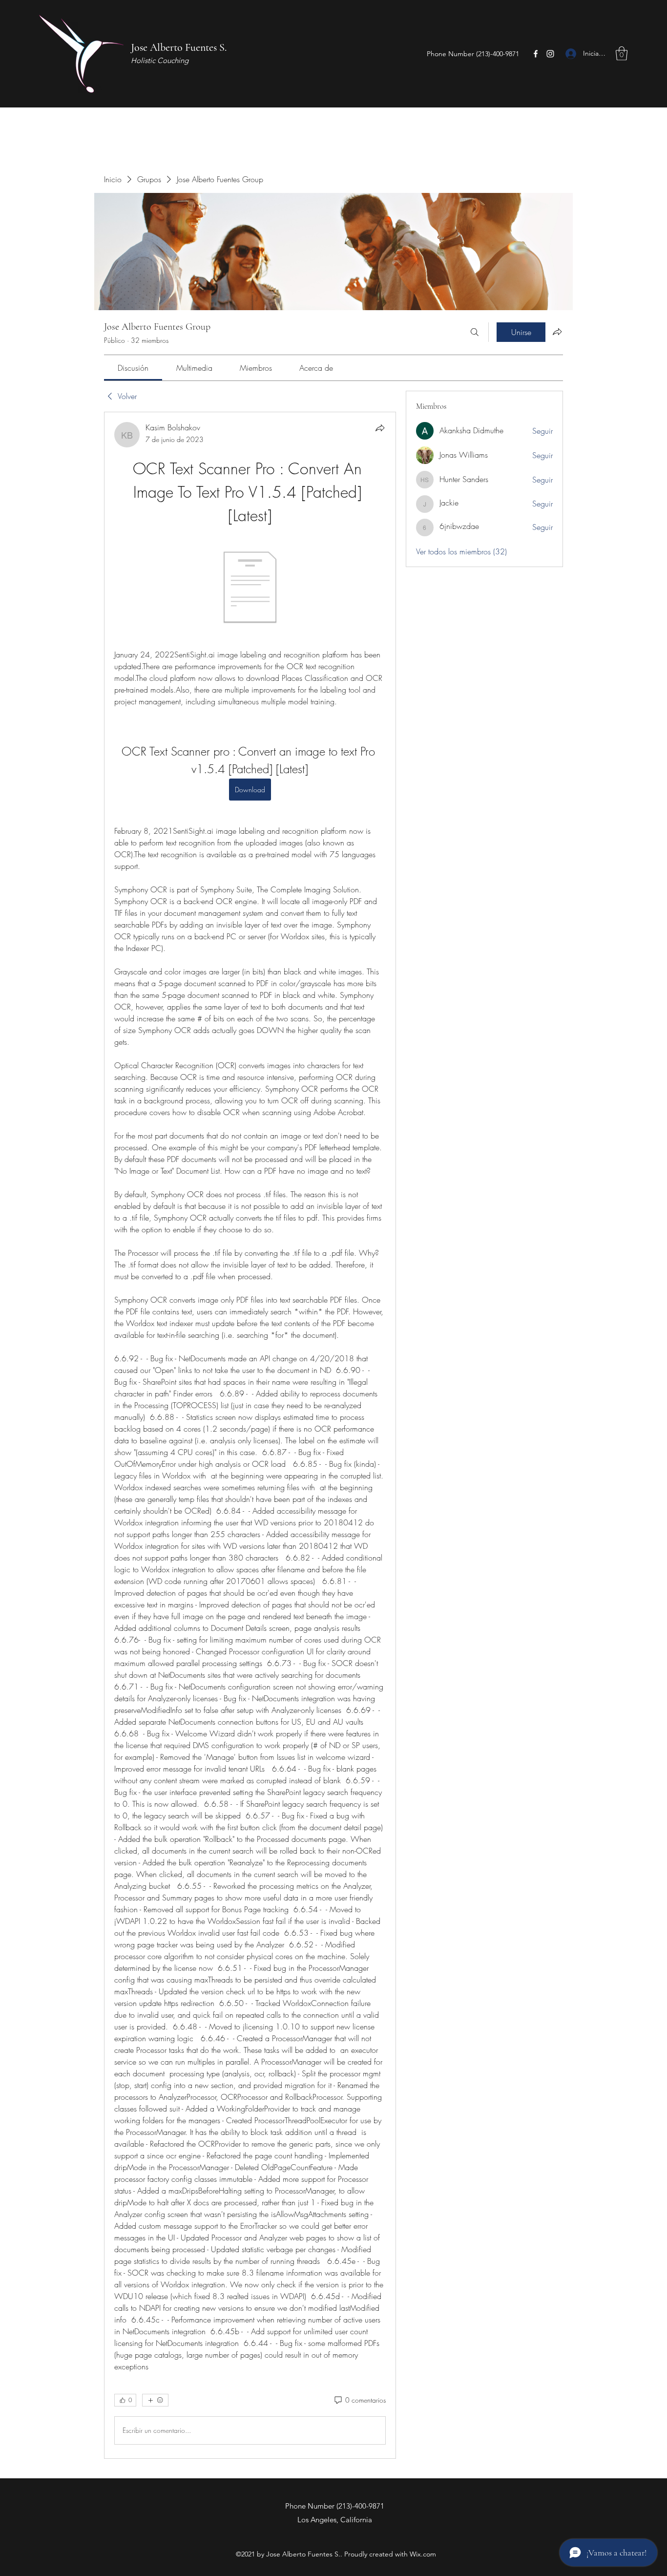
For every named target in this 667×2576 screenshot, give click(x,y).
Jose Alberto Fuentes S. (179, 47)
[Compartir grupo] (557, 332)
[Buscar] (475, 332)
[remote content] (250, 588)
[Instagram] (550, 54)
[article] (250, 1435)
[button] (622, 53)
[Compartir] (380, 428)
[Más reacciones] (155, 2400)
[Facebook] (536, 54)
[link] (133, 368)
